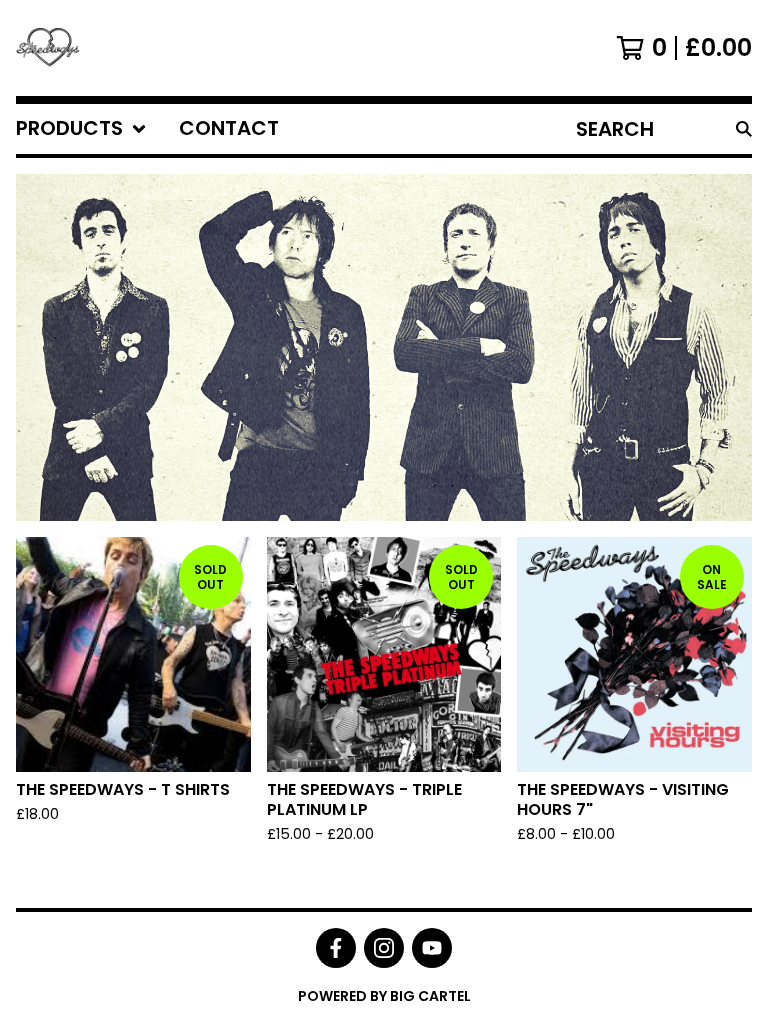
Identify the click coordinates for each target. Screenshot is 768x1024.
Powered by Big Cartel (384, 996)
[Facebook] (336, 948)
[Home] (48, 48)
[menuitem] (81, 129)
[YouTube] (432, 948)
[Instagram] (384, 948)
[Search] (744, 129)
